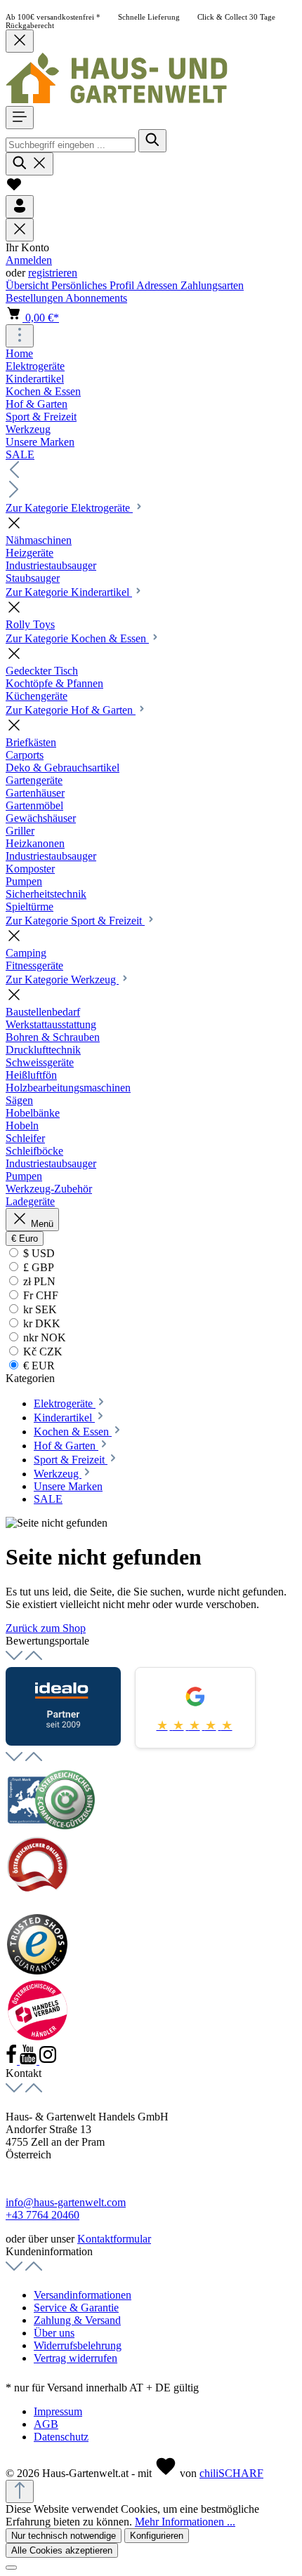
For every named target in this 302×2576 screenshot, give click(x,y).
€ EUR (38, 1366)
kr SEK (39, 1309)
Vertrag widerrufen (75, 2358)
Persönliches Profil (94, 285)
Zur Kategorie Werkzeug (62, 980)
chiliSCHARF (231, 2473)
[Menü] (20, 118)
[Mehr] (20, 336)
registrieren (53, 273)
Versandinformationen (83, 2295)
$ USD (38, 1253)
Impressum (58, 2411)
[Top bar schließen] (20, 41)
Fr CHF (39, 1295)
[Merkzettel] (14, 188)
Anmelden (29, 260)
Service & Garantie (76, 2308)
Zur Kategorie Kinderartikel (69, 592)
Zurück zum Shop (46, 1628)
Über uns (54, 2333)
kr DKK (40, 1323)
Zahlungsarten (212, 285)
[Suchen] (152, 141)
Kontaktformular (114, 2239)
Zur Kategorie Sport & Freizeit (75, 921)
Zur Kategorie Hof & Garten (71, 710)
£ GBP (37, 1267)
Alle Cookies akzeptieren (62, 2550)
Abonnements (96, 298)
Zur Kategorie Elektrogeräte (69, 508)
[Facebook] (13, 2060)
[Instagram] (48, 2060)
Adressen (158, 285)
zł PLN (38, 1281)
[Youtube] (29, 2060)
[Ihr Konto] (20, 207)
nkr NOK (43, 1337)
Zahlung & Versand (77, 2320)
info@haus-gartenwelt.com (66, 2202)
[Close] (11, 2568)
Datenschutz (61, 2437)
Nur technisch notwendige (64, 2536)
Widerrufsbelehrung (78, 2345)
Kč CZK (41, 1352)
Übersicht (28, 285)
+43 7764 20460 (42, 2215)
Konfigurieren (157, 2536)
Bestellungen (35, 298)
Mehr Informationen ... (185, 2522)
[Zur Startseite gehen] (117, 99)
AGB (46, 2424)
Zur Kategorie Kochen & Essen (77, 638)
